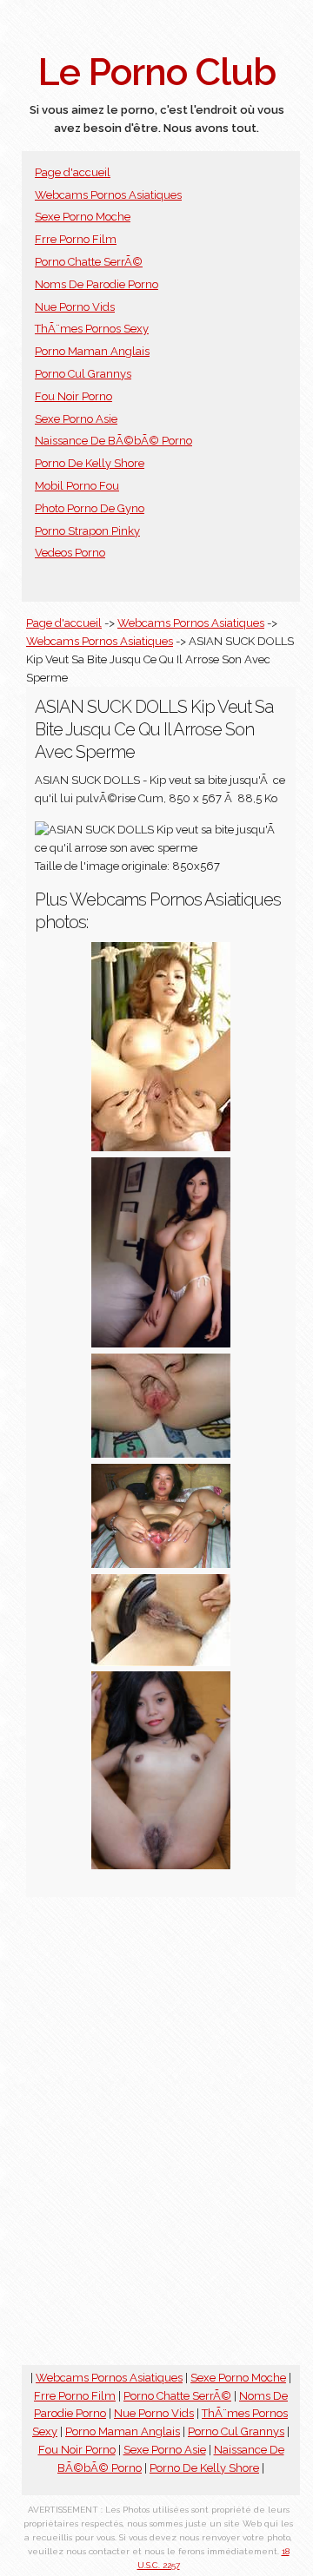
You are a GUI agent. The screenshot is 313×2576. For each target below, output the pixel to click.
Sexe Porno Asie (76, 419)
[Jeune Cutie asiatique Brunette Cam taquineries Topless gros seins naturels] (161, 1344)
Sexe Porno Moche (83, 217)
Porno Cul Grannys (83, 374)
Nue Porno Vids (75, 307)
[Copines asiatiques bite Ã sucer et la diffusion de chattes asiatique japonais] (161, 1454)
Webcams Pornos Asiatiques (108, 195)
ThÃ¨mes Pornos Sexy (92, 329)
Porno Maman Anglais (92, 351)
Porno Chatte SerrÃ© (89, 262)
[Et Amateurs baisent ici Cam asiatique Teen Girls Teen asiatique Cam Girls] (161, 1865)
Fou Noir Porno (73, 396)
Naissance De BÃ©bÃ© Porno (113, 441)
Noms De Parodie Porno (97, 284)
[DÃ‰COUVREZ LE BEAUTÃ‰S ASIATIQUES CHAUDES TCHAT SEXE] (161, 1662)
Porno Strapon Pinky (87, 531)
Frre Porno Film (76, 239)
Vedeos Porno (70, 553)
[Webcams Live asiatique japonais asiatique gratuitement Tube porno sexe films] (161, 1147)
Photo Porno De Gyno (90, 508)
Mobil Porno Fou (77, 486)
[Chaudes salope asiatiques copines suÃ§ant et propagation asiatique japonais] (161, 1564)
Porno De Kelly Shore (90, 463)
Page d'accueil (73, 172)
